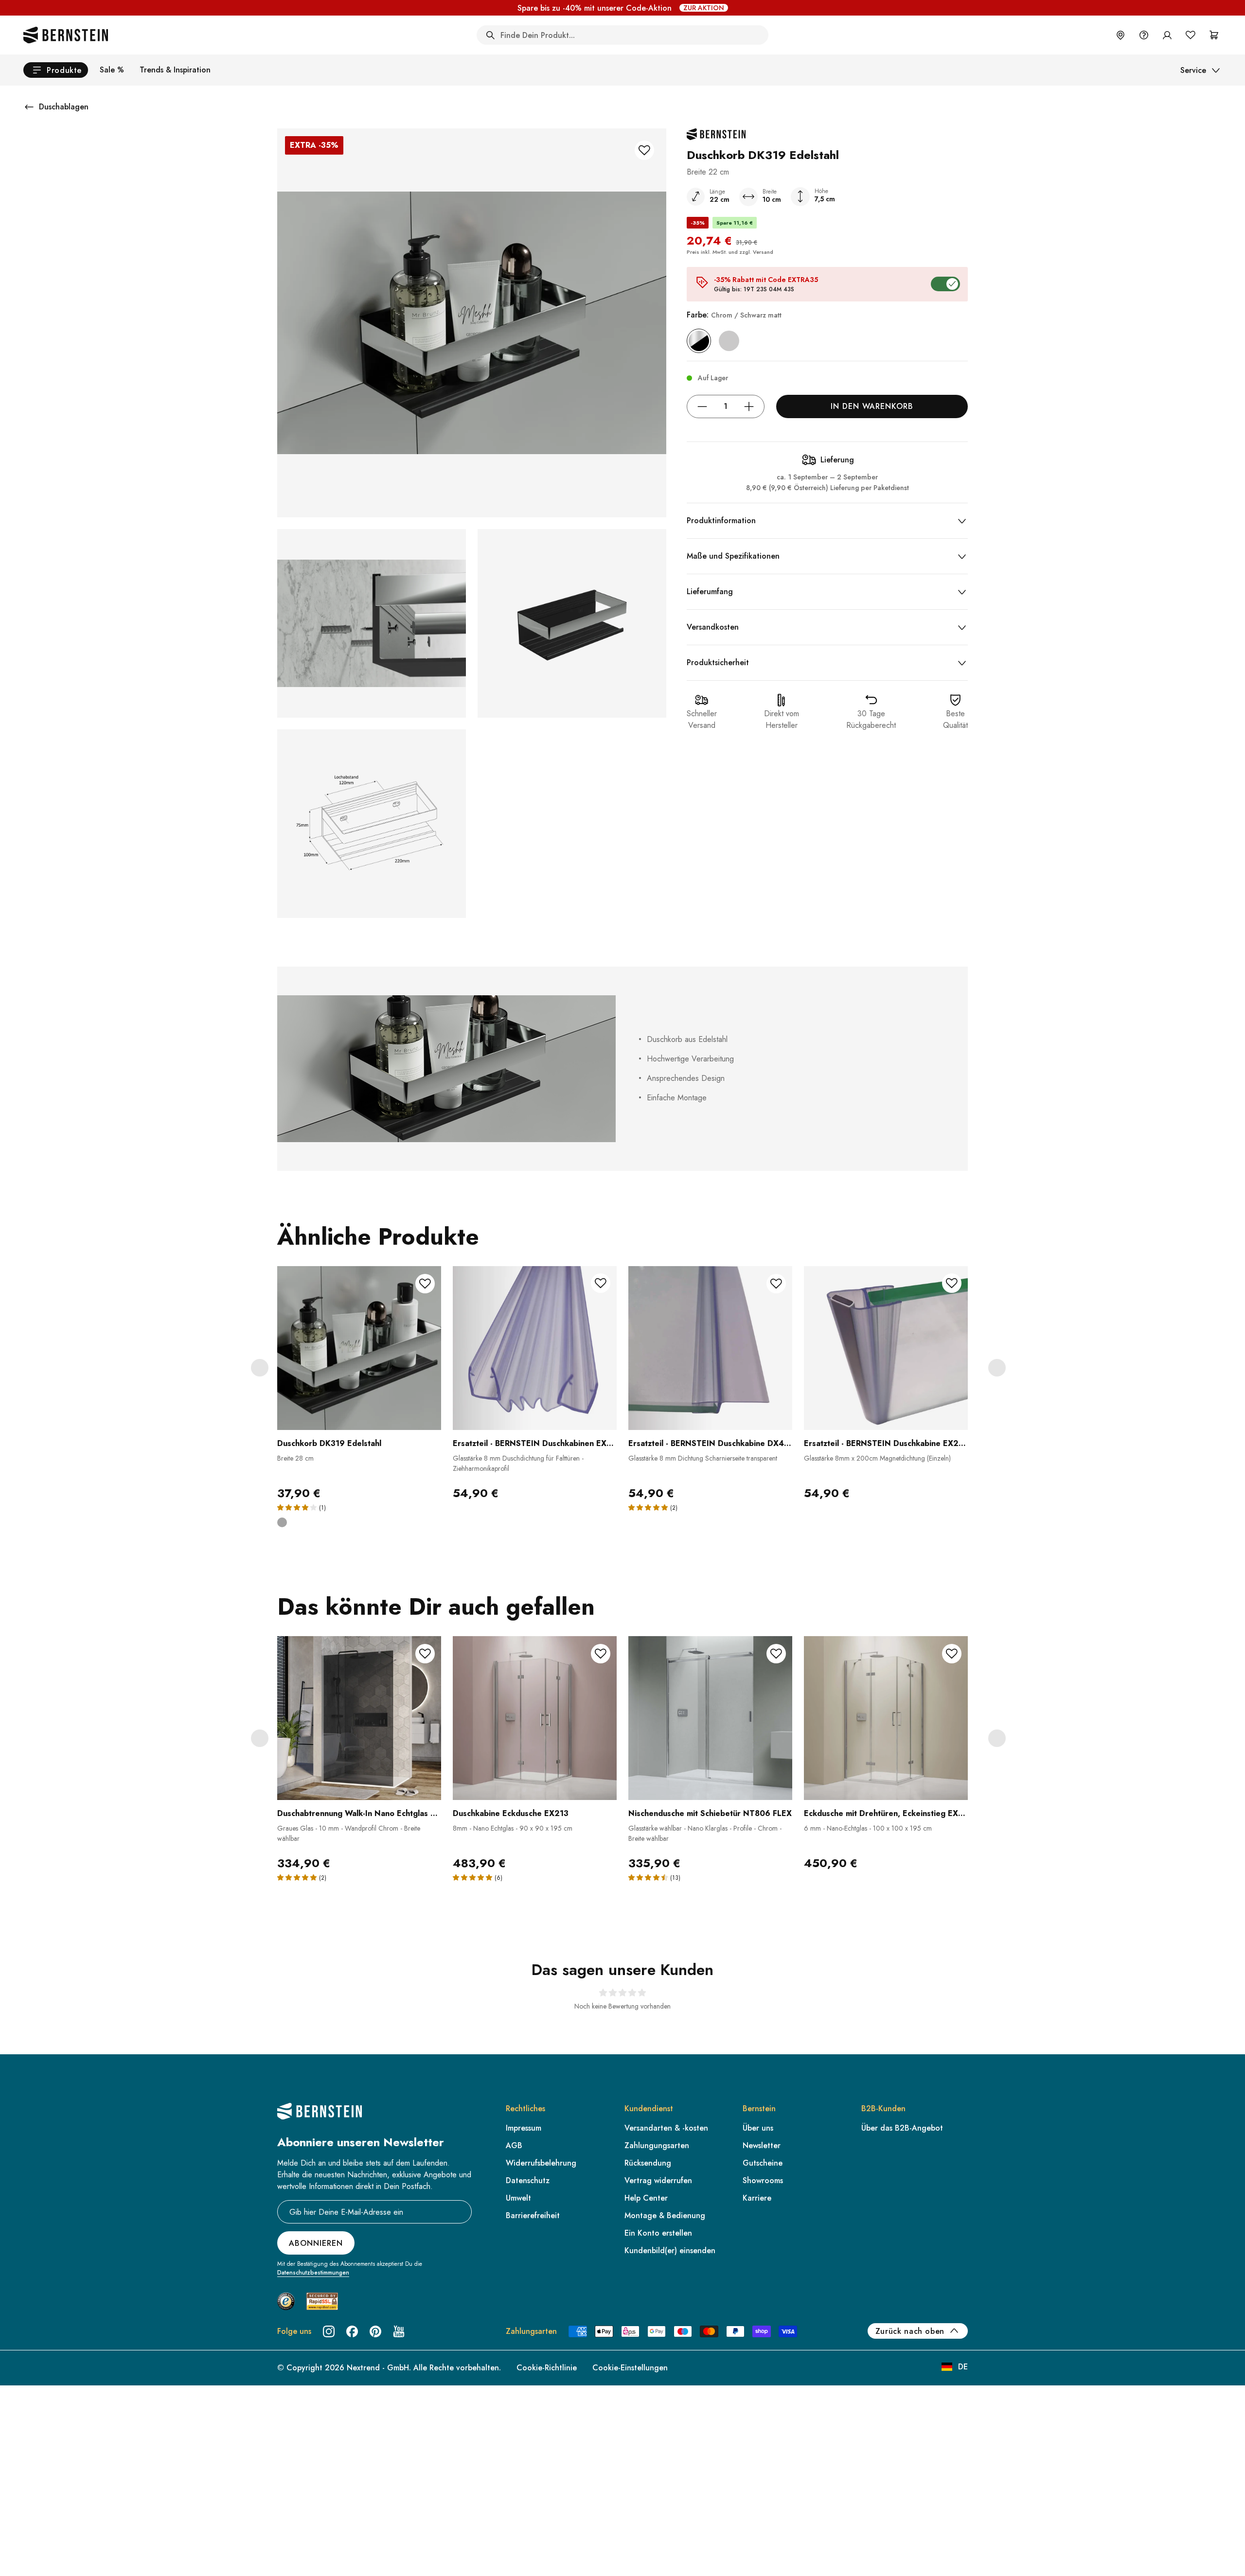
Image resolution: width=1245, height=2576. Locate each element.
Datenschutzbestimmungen (313, 2273)
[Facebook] (352, 2331)
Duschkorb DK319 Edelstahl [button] (329, 1443)
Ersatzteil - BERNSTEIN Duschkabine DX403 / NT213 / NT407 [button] (710, 1443)
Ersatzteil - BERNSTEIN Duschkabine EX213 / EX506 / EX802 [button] (886, 1443)
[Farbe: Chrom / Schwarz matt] (699, 341)
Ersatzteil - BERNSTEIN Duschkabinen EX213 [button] (535, 1443)
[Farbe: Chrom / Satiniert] (729, 341)
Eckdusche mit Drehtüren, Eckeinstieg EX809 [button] (886, 1813)
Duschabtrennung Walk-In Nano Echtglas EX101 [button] (359, 1813)
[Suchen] (490, 35)
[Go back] (29, 107)
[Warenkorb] (1214, 35)
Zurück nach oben (910, 2331)
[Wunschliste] (1191, 35)
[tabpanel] (359, 1403)
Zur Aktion (704, 8)
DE (963, 2367)
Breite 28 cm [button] (295, 1458)
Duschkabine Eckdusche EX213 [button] (511, 1813)
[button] (359, 1384)
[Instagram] (329, 2331)
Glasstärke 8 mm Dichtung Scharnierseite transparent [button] (703, 1458)
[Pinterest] (375, 2331)
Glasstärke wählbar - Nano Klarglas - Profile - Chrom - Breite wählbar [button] (705, 1833)
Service (1193, 70)
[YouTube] (399, 2331)
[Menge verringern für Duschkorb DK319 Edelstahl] (702, 406)
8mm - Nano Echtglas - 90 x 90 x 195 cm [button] (513, 1828)
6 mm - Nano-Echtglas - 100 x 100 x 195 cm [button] (868, 1828)
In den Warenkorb (872, 406)
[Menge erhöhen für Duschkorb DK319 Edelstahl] (749, 406)
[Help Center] (1144, 35)
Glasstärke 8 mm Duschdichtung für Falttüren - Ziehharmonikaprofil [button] (518, 1463)
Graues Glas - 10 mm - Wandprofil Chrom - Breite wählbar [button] (349, 1833)
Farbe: (734, 315)
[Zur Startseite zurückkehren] (66, 35)
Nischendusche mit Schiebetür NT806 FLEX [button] (710, 1813)
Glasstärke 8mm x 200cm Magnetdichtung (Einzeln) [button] (877, 1458)
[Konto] (1167, 35)
